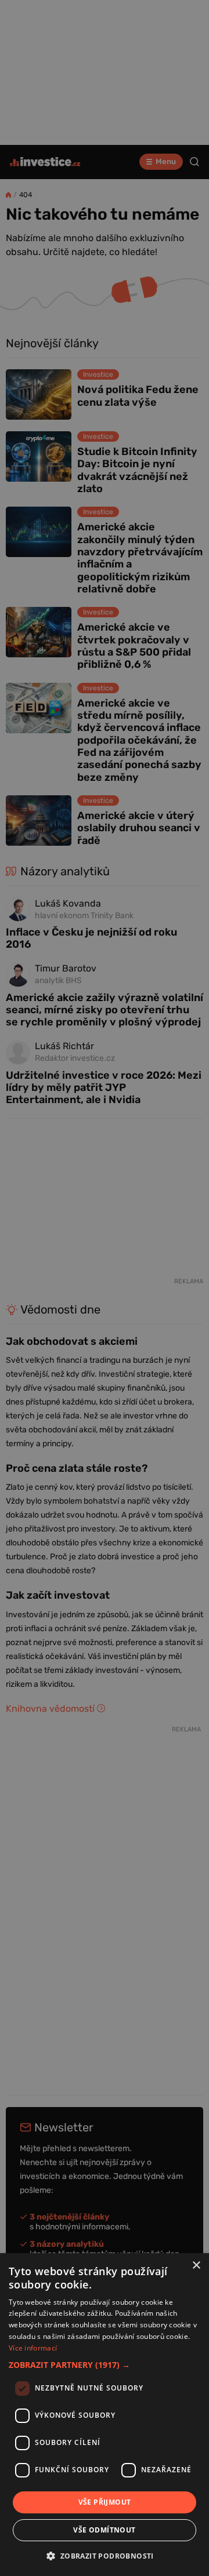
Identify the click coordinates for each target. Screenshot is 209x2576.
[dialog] (105, 2415)
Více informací (33, 2348)
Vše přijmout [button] (105, 2502)
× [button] (196, 2266)
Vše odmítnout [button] (104, 2530)
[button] (105, 2365)
